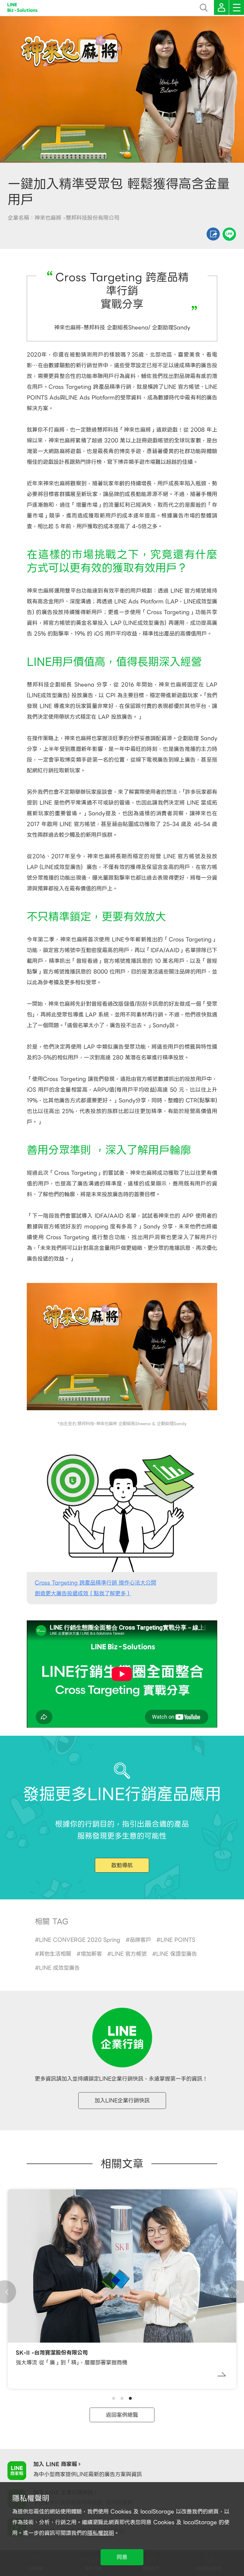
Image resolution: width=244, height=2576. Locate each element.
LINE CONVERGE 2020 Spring (80, 1940)
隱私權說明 (101, 2533)
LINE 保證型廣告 (177, 1954)
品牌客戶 (140, 1940)
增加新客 (91, 1954)
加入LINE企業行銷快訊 (122, 2100)
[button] (114, 2398)
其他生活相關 (55, 1954)
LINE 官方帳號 (129, 1954)
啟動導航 (122, 1865)
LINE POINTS (178, 1940)
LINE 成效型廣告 (59, 1968)
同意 (122, 2557)
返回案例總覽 (122, 2415)
